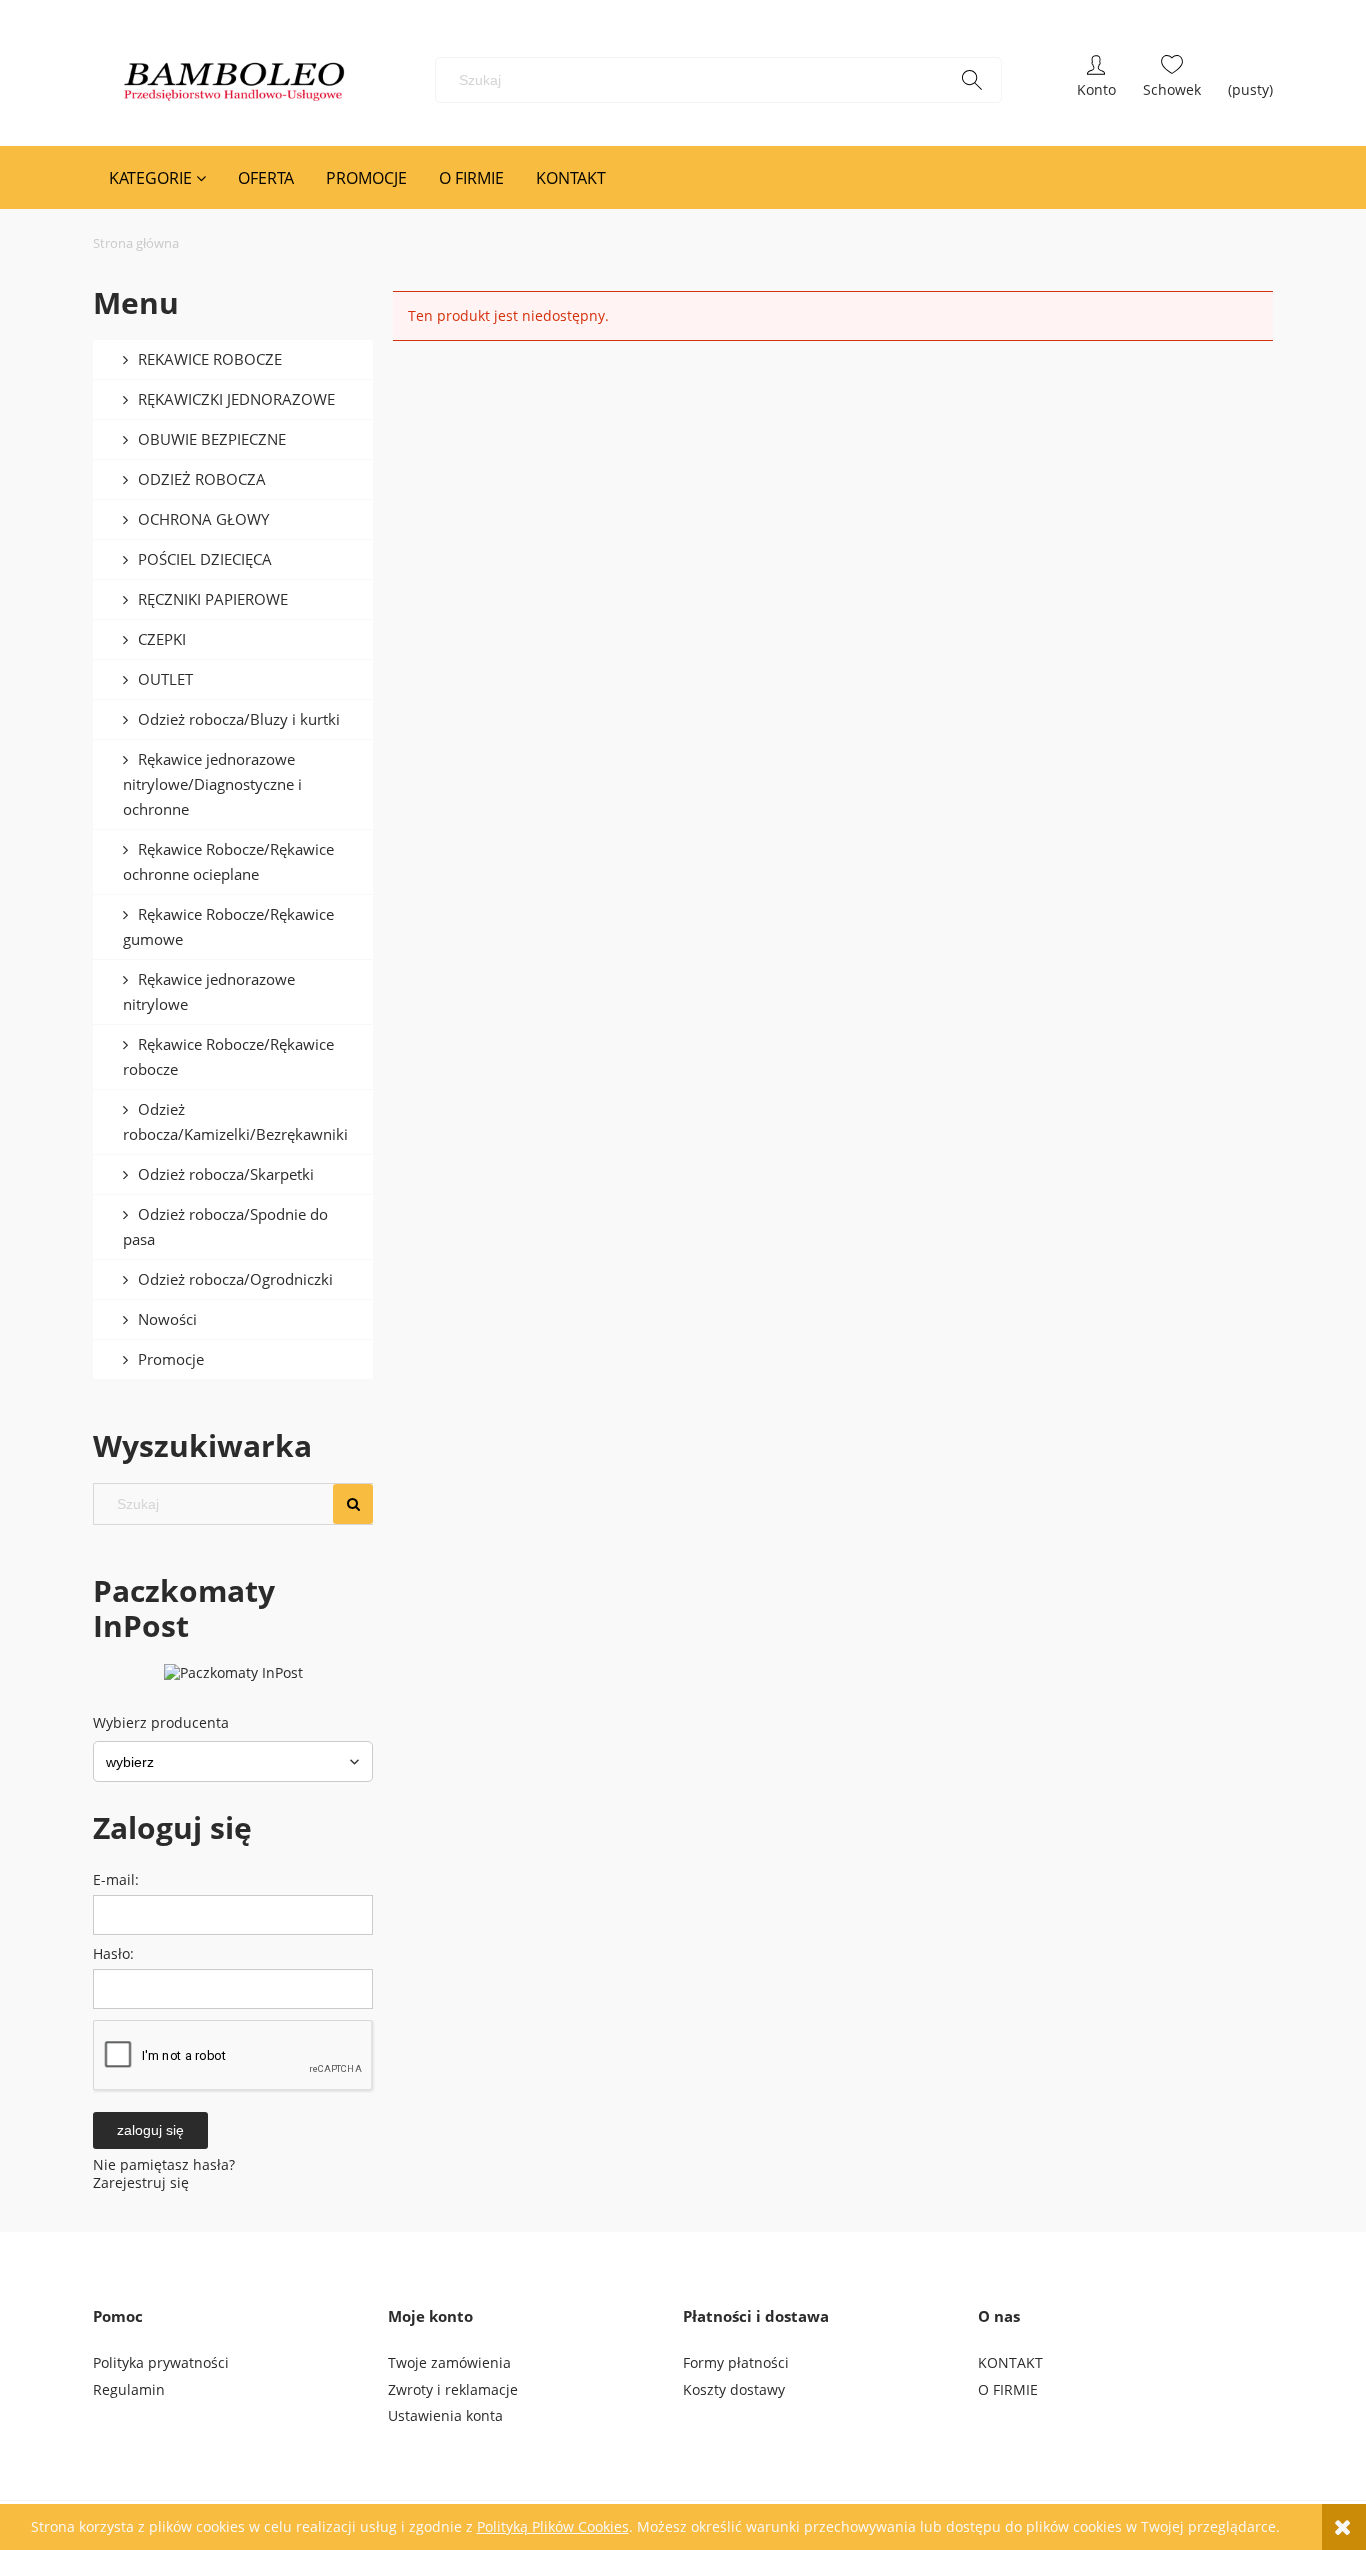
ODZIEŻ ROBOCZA (202, 479)
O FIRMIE (1008, 2389)
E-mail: (116, 1879)
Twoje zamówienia (449, 2362)
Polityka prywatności (161, 2362)
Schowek (1172, 80)
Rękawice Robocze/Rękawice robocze (228, 1056)
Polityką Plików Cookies (553, 2526)
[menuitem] (157, 178)
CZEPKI (162, 639)
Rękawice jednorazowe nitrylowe (209, 991)
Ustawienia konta (445, 2415)
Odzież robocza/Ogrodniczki (235, 1279)
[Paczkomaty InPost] (233, 1671)
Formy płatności (736, 2362)
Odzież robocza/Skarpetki (226, 1174)
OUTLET (165, 679)
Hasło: (113, 1953)
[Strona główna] (234, 80)
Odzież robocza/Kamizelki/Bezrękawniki (235, 1121)
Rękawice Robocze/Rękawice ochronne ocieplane (228, 861)
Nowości (167, 1319)
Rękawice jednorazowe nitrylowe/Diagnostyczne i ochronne (212, 784)
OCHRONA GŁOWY (203, 519)
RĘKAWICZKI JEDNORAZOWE (236, 399)
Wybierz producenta (161, 1723)
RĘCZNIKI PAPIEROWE (213, 599)
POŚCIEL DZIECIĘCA (205, 559)
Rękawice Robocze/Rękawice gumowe (228, 926)
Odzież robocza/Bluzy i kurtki (239, 719)
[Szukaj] (972, 80)
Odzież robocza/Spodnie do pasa (225, 1226)
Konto (1096, 80)
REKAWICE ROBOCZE (210, 359)
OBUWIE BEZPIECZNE (212, 439)
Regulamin (129, 2389)
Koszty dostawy (734, 2389)
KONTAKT (1010, 2362)
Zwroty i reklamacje (453, 2389)
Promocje (171, 1359)
